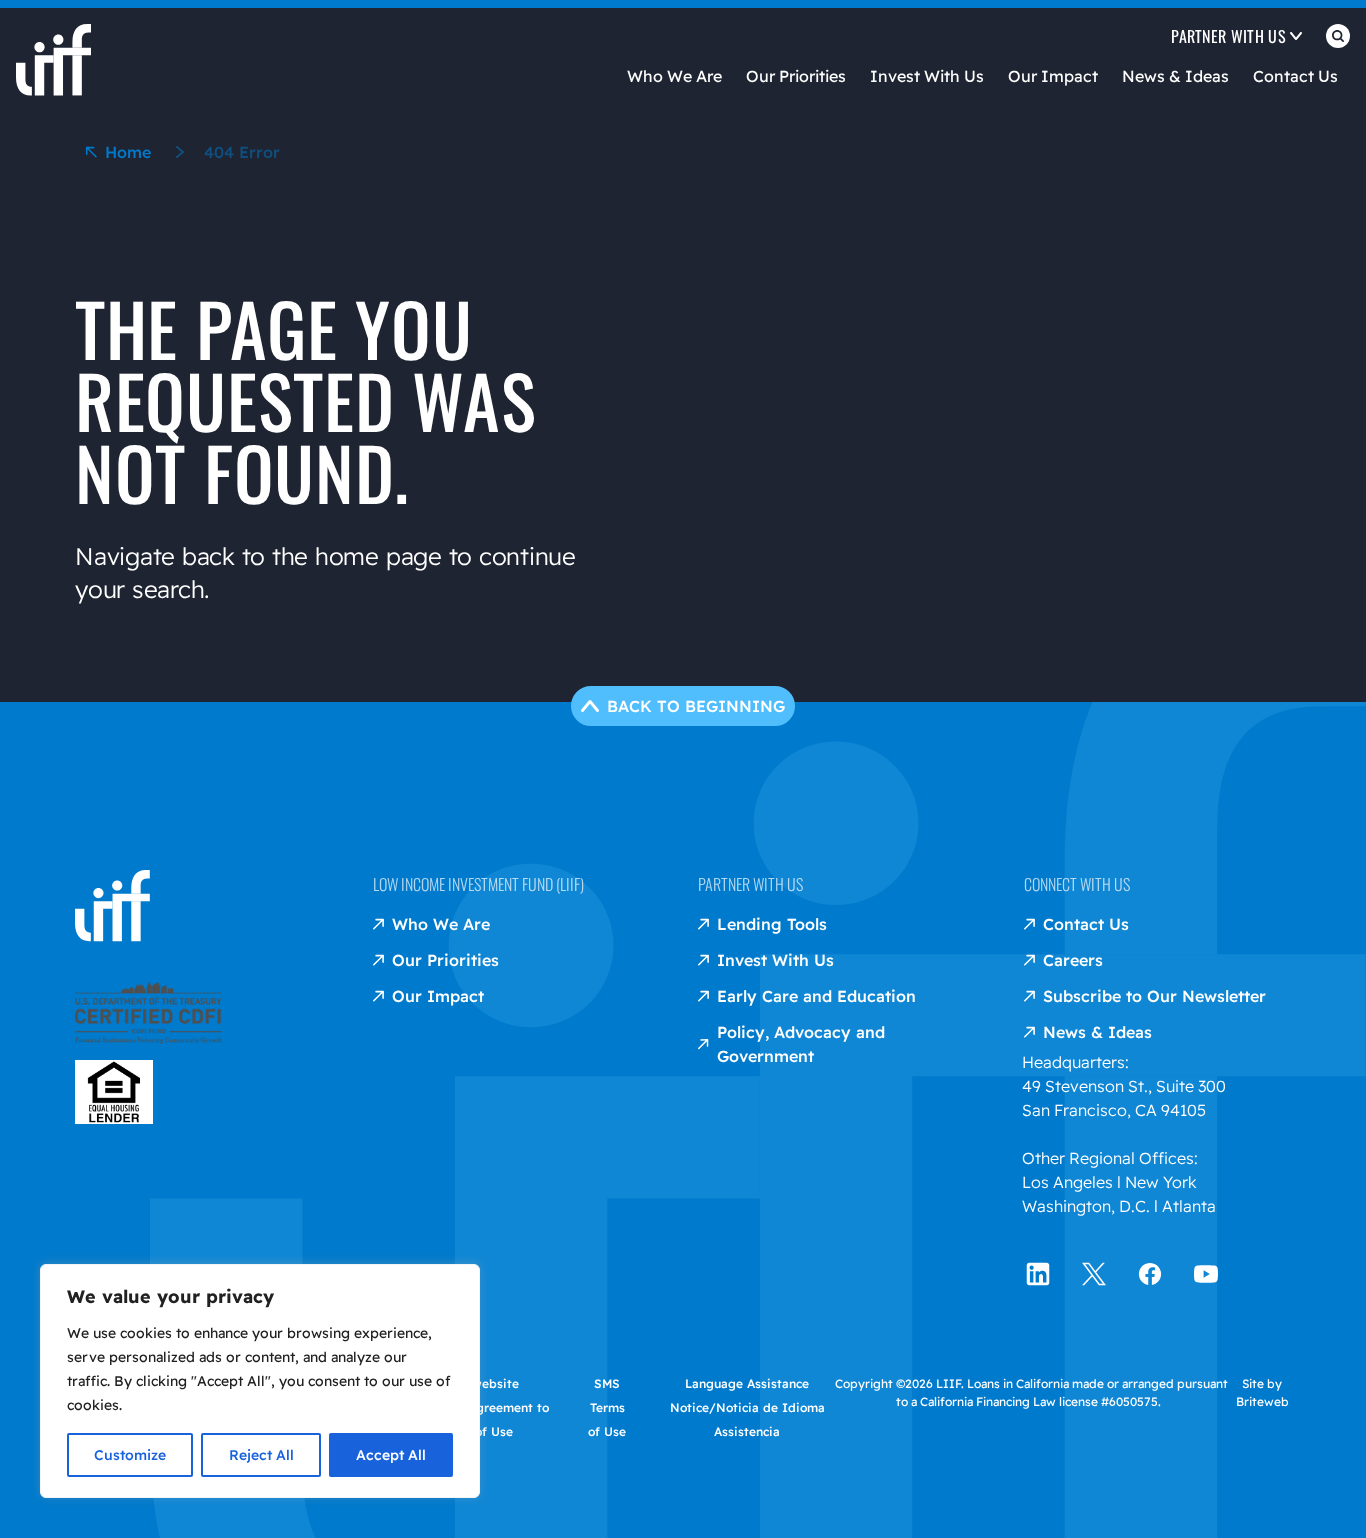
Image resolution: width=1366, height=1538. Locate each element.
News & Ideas (1175, 76)
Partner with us (750, 884)
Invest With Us (927, 76)
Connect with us (1077, 884)
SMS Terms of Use (607, 1407)
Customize (130, 1455)
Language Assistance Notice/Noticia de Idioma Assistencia (747, 1407)
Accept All (391, 1455)
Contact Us (1295, 76)
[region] (260, 1381)
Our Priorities (796, 76)
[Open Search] (1338, 40)
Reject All (261, 1455)
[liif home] (53, 44)
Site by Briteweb (1262, 1392)
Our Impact (1053, 76)
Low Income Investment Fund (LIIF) (478, 884)
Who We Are (674, 76)
